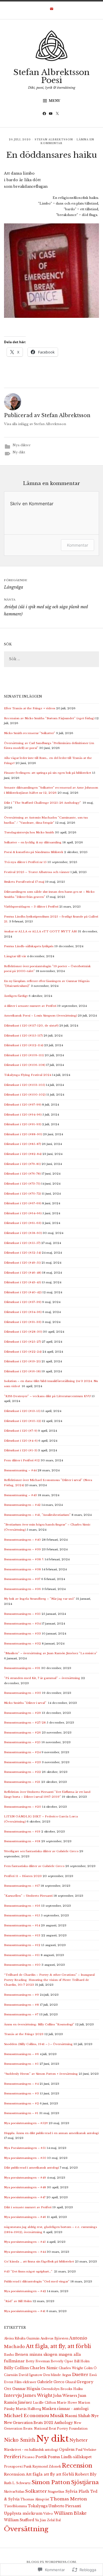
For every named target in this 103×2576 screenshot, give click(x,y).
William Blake (70, 2513)
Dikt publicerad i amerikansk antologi (31, 2168)
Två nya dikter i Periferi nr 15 (25, 862)
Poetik (41, 2457)
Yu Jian (40, 2520)
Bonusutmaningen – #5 (21, 2064)
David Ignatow (30, 2375)
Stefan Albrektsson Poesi (51, 76)
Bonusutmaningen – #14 (22, 1925)
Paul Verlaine (86, 2450)
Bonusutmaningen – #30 (23, 1693)
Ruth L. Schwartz (17, 2483)
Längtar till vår (15, 956)
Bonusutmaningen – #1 (21, 2113)
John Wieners (65, 2396)
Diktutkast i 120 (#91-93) (23, 1124)
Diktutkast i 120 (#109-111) (24, 1055)
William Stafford (19, 2520)
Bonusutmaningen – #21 (22, 1782)
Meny (54, 101)
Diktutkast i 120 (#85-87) (22, 1144)
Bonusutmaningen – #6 (21, 2054)
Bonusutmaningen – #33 (22, 1634)
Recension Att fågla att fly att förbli (39, 2474)
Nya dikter (22, 445)
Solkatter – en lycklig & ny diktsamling (33, 842)
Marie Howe (67, 2403)
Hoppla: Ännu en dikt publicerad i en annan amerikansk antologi (51, 2133)
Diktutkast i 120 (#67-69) (23, 1203)
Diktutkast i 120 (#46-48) (23, 1273)
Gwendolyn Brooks (57, 2389)
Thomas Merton (69, 2499)
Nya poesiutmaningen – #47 (25, 2197)
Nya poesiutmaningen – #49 (25, 2178)
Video (48, 2514)
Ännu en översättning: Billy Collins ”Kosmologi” (39, 2024)
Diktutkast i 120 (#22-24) (23, 1352)
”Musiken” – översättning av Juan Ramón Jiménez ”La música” (51, 1653)
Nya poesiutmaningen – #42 (25, 2291)
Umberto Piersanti (65, 2506)
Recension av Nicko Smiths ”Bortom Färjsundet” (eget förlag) (49, 718)
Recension (77, 2465)
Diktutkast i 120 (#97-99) (23, 1105)
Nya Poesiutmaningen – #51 (25, 2148)
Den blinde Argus (57, 2375)
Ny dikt (19, 452)
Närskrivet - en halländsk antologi (31, 2450)
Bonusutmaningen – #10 (22, 1965)
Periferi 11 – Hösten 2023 (23, 1876)
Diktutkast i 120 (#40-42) (23, 1292)
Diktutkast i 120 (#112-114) (24, 1045)
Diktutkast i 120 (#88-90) (23, 1134)
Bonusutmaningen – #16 (22, 1906)
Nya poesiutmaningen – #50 (25, 2158)
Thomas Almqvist (35, 2499)
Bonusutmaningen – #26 (22, 1733)
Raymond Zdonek (47, 2467)
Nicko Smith (20, 2440)
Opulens (67, 2449)
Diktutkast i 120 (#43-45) (22, 1282)
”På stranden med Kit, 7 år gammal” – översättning (42, 1678)
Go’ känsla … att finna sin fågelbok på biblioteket (39, 2261)
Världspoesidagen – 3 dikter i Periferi (31, 907)
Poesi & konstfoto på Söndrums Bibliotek (34, 852)
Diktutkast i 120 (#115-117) (23, 1036)
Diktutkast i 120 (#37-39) (23, 1302)
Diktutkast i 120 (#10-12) (22, 1421)
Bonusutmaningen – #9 (21, 1995)
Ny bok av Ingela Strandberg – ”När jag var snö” (39, 1599)
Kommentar (78, 545)
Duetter (80, 2375)
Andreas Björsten (54, 2338)
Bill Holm (82, 2361)
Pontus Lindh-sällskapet (70, 2457)
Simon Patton (51, 2482)
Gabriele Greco (51, 2382)
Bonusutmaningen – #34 (22, 1624)
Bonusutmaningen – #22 (22, 1772)
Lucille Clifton (44, 2403)
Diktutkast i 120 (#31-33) (23, 1322)
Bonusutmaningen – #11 (22, 1955)
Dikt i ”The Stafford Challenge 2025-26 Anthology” (43, 803)
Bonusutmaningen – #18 (22, 1841)
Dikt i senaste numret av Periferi (28, 2207)
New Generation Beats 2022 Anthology (38, 2423)
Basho (9, 2355)
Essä (93, 2375)
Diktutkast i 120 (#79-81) (22, 1164)
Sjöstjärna (85, 2482)
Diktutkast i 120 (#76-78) (22, 1174)
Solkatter (36, 2491)
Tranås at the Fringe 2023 (24, 2034)
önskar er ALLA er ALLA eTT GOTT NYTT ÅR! (40, 931)
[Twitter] (58, 114)
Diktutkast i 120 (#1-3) (21, 1450)
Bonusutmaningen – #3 (21, 2093)
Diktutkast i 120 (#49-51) (22, 1263)
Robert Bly (86, 2474)
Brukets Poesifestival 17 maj (24, 882)
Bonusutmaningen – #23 (22, 1762)
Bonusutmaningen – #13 (22, 1935)
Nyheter (79, 2440)
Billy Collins (16, 2368)
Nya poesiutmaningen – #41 (25, 2311)
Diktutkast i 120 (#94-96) (23, 1115)
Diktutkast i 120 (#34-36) (23, 1312)
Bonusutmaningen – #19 (22, 1832)
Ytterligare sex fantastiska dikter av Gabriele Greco (41, 1851)
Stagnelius (56, 2492)
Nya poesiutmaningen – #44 (25, 2252)
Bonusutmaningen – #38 (22, 1569)
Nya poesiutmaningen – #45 (25, 2242)
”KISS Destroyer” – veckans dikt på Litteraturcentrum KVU (47, 1396)
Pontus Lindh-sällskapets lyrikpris (29, 946)
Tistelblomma (15, 2506)
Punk (27, 2467)
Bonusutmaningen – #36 (22, 1589)
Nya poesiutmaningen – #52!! (26, 2123)
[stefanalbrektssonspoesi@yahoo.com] (52, 10)
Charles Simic (44, 2368)
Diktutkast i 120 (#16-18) (22, 1371)
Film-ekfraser (25, 2382)
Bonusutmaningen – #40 (22, 1540)
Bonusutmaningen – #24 (22, 1752)
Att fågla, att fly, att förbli (58, 2346)
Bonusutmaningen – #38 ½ (24, 1559)
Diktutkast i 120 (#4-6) (21, 1441)
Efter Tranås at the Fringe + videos (30, 708)
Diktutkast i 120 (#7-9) (21, 1431)
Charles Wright (71, 2368)
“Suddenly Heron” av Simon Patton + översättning (41, 2074)
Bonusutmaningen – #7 (21, 2014)
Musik (57, 2416)
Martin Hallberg (28, 2409)
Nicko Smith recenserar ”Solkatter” (30, 733)
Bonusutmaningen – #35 (22, 1614)
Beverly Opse (62, 2361)
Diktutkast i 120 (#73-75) (22, 1184)
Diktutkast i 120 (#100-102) (25, 1095)
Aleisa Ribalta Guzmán (22, 2338)
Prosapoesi (13, 2467)
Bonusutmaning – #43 (20, 1495)
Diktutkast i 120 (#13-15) (22, 1411)
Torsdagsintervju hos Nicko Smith (29, 832)
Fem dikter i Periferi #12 (22, 1460)
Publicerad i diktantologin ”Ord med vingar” (37, 2281)
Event (9, 2382)
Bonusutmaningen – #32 (22, 1643)
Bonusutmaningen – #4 (21, 2084)
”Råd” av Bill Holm (18, 2301)
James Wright (37, 2395)
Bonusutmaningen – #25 (22, 1742)
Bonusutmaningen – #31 (22, 1668)
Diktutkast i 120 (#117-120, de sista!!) (31, 1026)
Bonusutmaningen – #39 (22, 1549)
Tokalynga (38, 2506)
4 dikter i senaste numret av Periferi (30, 1006)
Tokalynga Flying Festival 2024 (28, 1075)
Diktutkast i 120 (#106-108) (25, 1065)
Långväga (16, 584)
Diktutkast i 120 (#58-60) (23, 1233)
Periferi (13, 2457)
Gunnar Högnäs (26, 2389)
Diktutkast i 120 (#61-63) (23, 1223)
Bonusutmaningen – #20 (23, 1807)
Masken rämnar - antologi (65, 2409)
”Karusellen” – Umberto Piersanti (28, 1896)
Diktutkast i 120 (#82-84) (23, 1154)
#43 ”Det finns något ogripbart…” (29, 2271)
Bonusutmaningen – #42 (22, 1505)
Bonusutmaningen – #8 (21, 2005)
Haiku (78, 2389)
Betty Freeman (38, 2361)
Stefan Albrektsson (54, 140)
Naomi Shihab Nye (82, 2416)
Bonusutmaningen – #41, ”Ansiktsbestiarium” (37, 1515)
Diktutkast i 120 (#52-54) (22, 1253)
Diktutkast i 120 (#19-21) (22, 1361)
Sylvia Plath (77, 2491)
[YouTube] (51, 114)
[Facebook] (45, 114)
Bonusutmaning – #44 (20, 1470)
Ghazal (71, 2382)
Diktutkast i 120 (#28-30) (23, 1332)
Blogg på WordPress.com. (52, 2562)
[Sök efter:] (51, 659)
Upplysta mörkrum (23, 2513)
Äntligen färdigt (16, 996)
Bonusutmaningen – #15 (22, 1915)
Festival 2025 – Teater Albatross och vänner (37, 872)
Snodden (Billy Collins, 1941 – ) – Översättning (38, 2044)
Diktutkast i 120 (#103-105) (24, 1085)
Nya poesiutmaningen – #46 (25, 2217)
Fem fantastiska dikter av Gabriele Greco (34, 1866)
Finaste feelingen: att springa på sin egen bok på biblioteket (48, 773)
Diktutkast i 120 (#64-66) (23, 1213)
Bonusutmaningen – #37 (22, 1579)
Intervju (13, 2395)
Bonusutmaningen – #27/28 (25, 1723)
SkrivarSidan (14, 2492)
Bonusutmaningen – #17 (22, 1886)
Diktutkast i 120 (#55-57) (22, 1243)
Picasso (28, 2457)
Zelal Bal (54, 2520)
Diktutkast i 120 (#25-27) (22, 1342)
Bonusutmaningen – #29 (22, 1713)
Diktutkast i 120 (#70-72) (22, 1194)
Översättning (26, 2529)
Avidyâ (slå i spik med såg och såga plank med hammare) (46, 607)
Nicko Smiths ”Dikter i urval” (26, 1703)
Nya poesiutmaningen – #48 (25, 2187)
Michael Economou (27, 2416)
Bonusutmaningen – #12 (22, 1945)
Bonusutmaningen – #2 (21, 2103)
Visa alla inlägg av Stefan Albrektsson (35, 424)
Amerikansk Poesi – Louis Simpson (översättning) (40, 1016)
